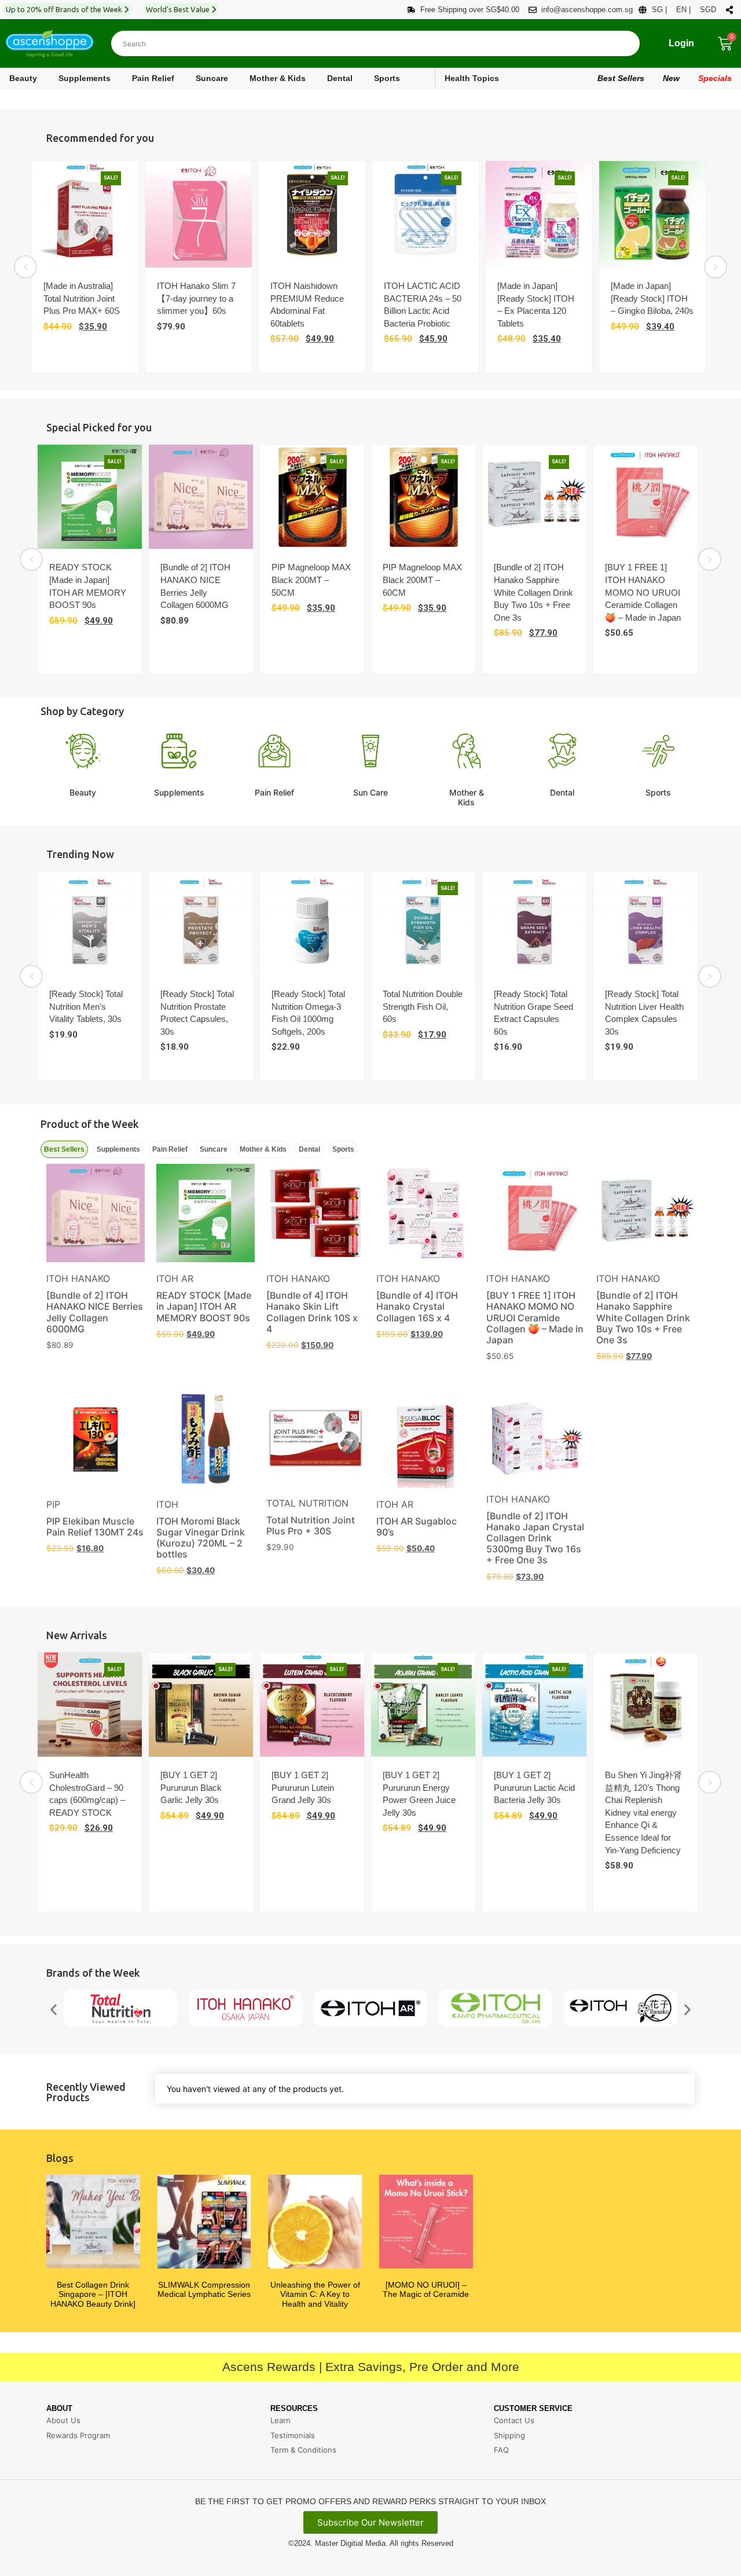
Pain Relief (274, 792)
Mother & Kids (467, 797)
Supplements (179, 792)
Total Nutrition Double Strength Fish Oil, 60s (423, 1006)
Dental (562, 792)
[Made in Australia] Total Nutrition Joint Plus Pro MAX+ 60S (82, 298)
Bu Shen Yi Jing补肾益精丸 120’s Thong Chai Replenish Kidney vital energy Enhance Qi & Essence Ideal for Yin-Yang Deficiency (643, 1813)
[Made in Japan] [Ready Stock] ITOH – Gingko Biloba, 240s (652, 298)
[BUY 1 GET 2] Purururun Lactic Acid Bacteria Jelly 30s (534, 1787)
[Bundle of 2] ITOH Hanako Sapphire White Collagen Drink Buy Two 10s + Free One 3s (533, 592)
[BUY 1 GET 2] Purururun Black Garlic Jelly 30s (191, 1787)
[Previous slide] (25, 267)
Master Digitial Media (350, 2543)
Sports (658, 792)
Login (681, 43)
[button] (54, 2010)
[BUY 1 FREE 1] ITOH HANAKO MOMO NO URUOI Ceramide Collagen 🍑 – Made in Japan (643, 592)
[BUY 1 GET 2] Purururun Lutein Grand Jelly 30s (303, 1787)
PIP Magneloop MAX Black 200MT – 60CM (422, 580)
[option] (88, 267)
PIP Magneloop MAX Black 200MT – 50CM (311, 580)
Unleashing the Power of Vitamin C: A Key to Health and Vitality (315, 2295)
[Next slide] (716, 267)
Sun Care (370, 792)
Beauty (83, 792)
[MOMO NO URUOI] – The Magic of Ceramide (426, 2290)
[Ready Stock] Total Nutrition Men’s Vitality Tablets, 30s (86, 1006)
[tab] (64, 1149)
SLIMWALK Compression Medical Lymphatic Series (204, 2290)
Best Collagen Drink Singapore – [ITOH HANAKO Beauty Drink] (93, 2295)
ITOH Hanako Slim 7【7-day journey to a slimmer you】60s (196, 298)
